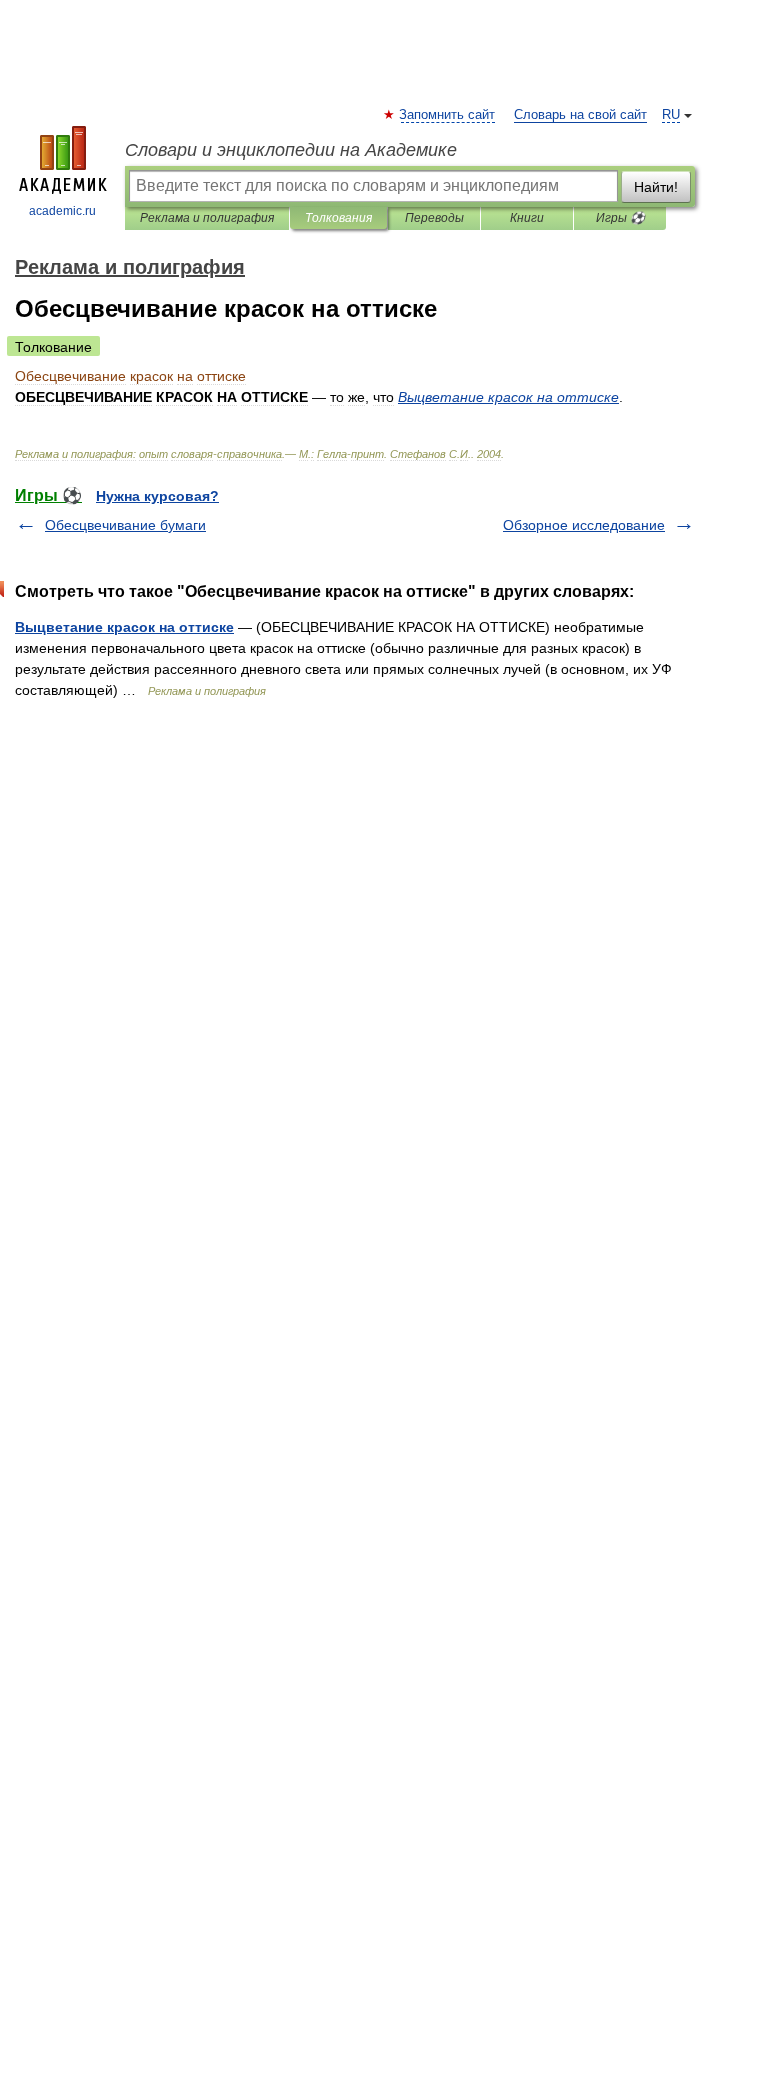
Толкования (338, 218)
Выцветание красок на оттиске (124, 627)
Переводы (434, 218)
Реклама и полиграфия (207, 218)
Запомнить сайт (448, 115)
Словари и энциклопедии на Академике (291, 150)
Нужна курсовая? (157, 496)
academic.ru (62, 211)
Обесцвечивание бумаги (125, 525)
